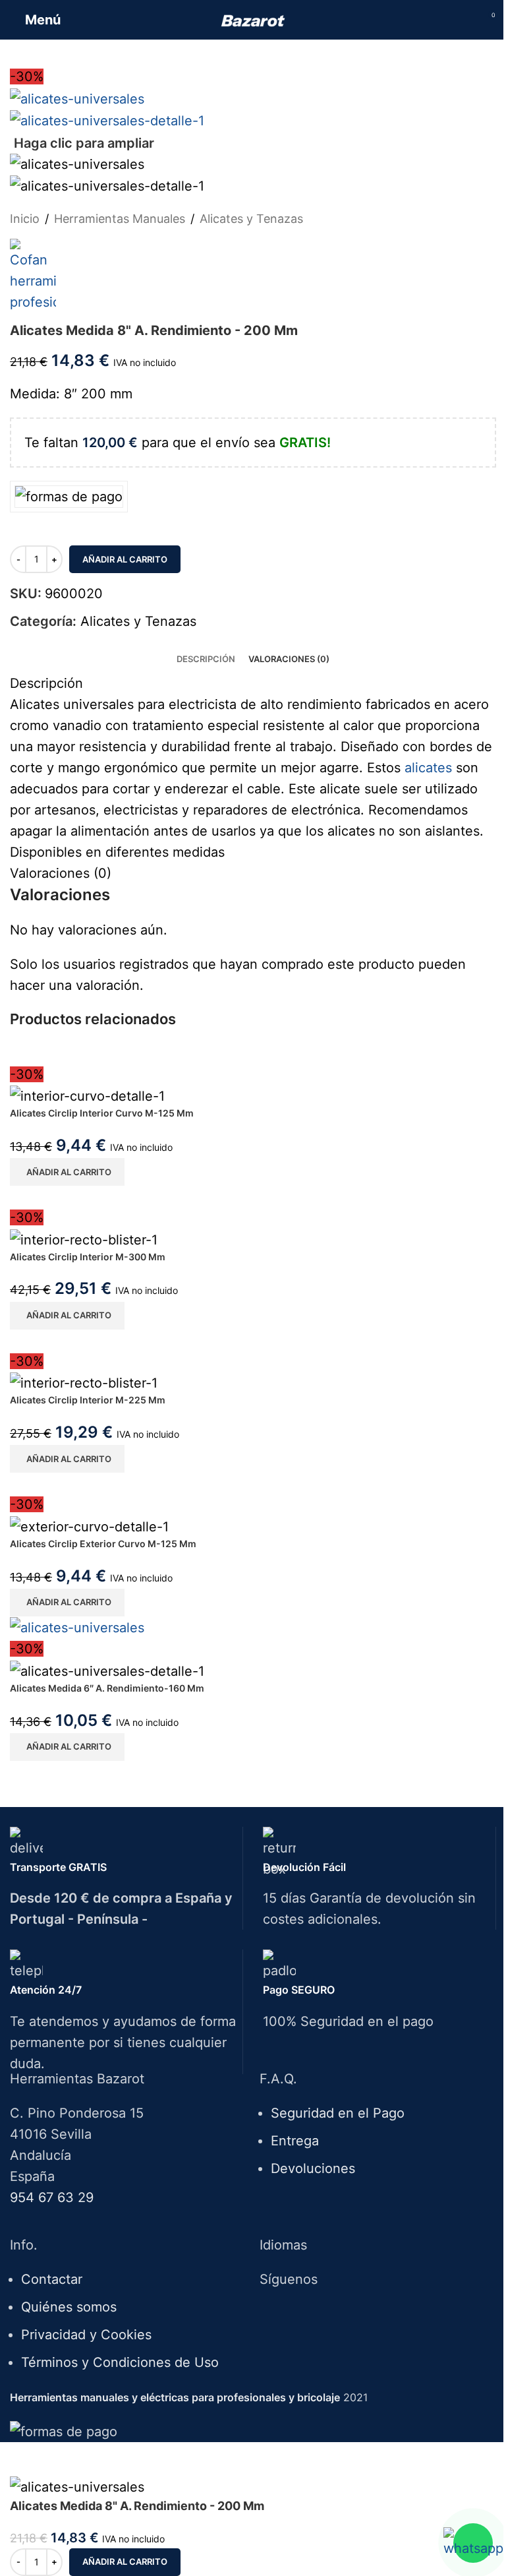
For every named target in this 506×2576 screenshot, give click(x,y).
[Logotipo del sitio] (253, 20)
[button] (67, 1172)
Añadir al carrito (125, 559)
